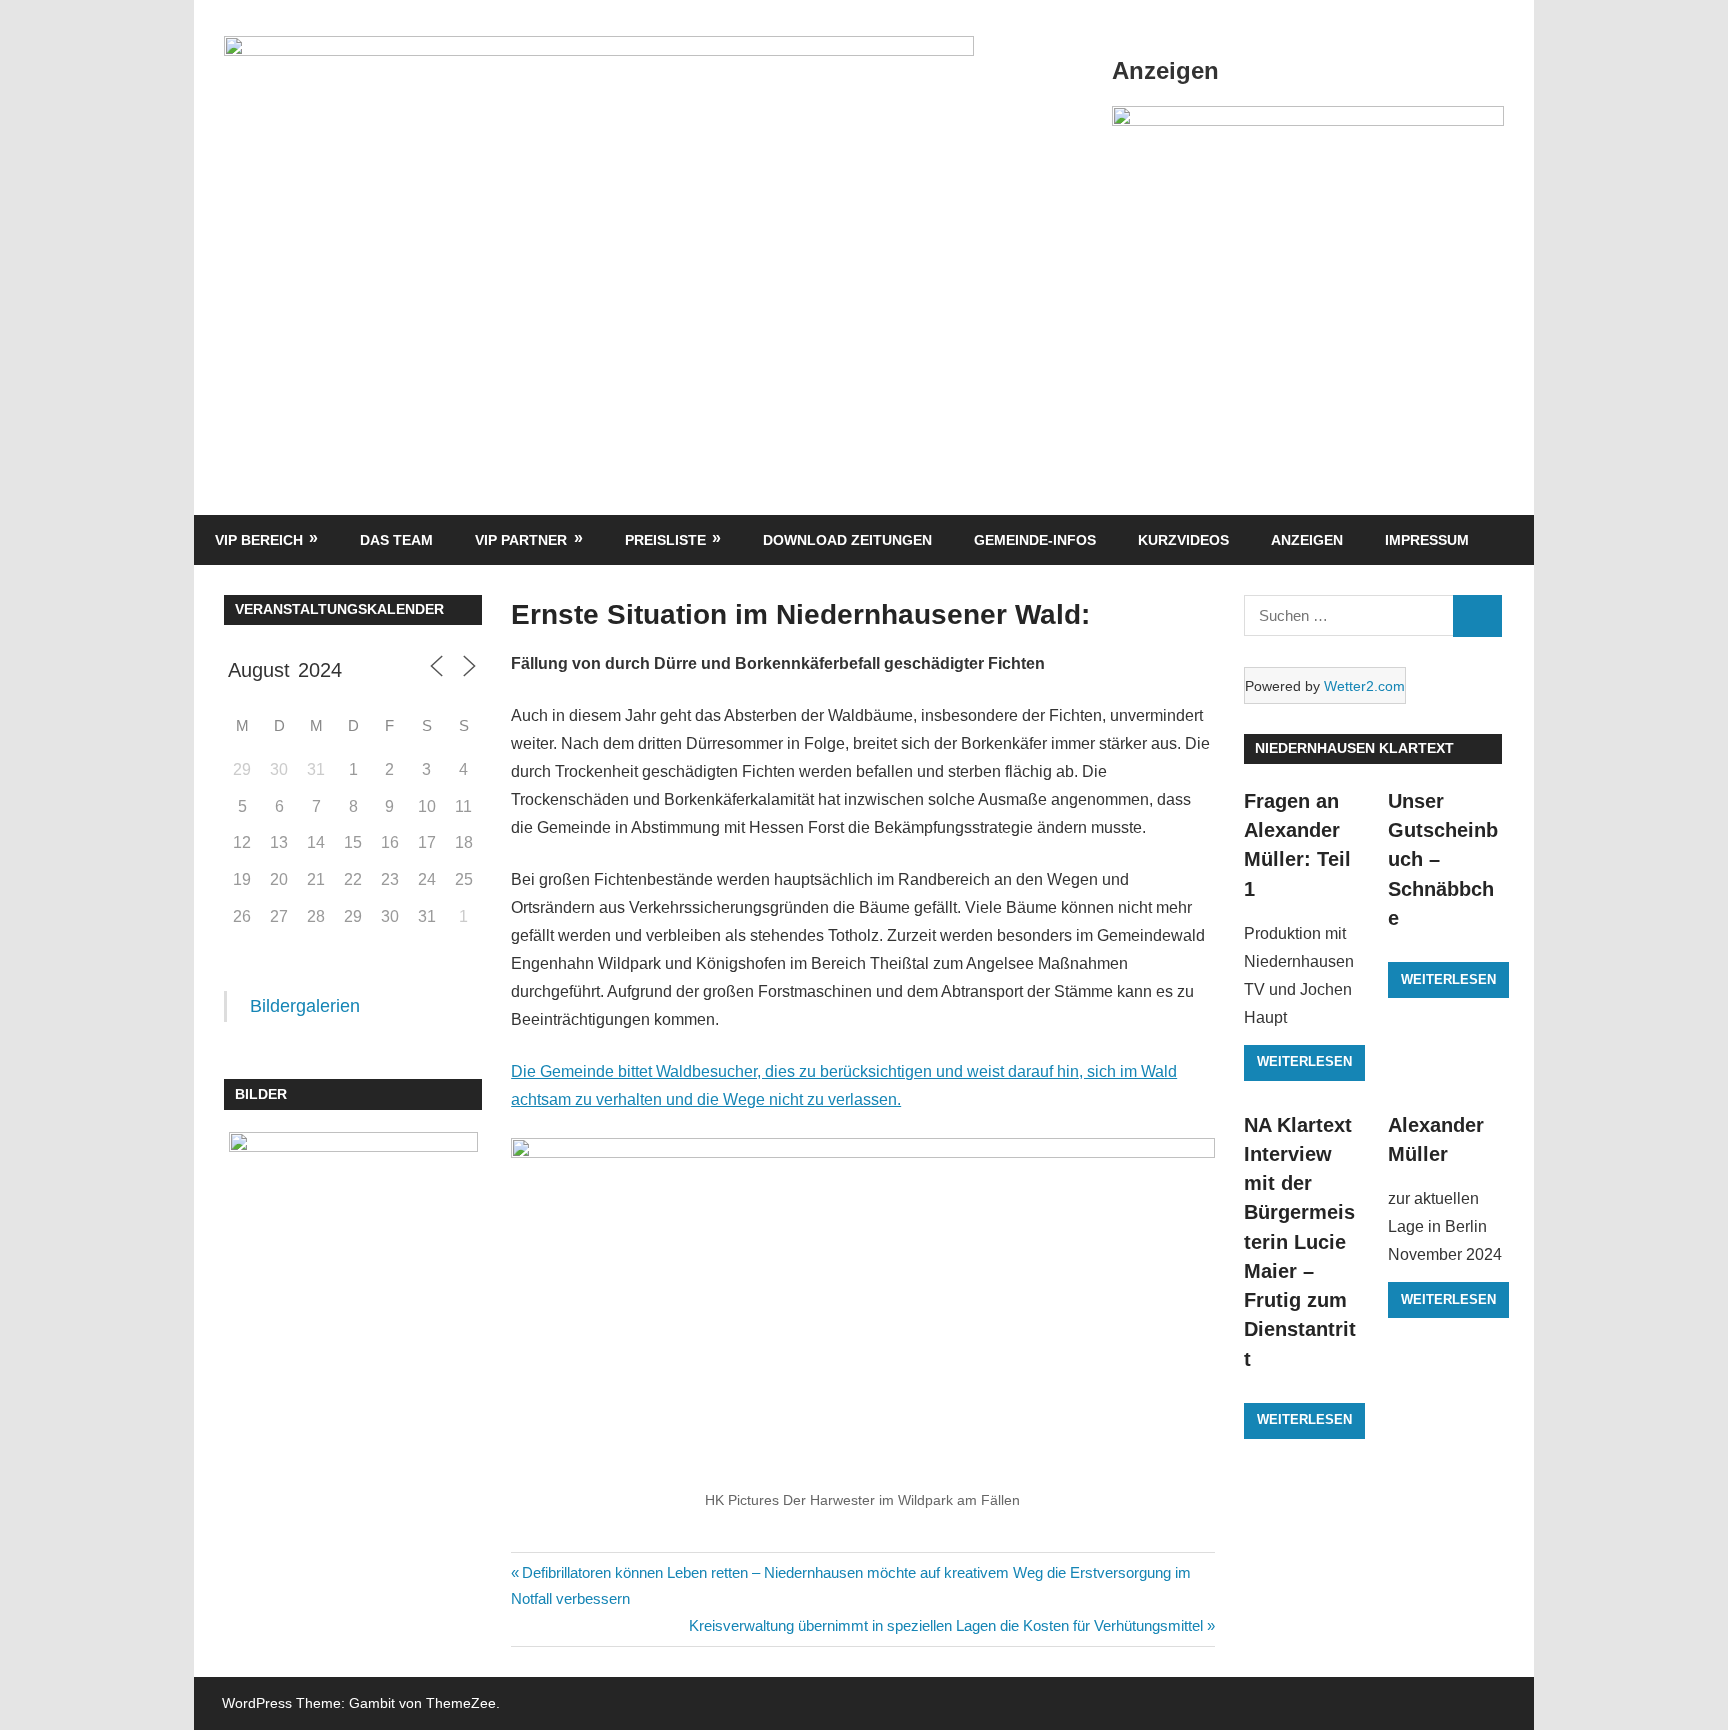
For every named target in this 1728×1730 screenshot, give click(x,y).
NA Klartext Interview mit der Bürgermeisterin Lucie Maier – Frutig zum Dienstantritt (1300, 1242)
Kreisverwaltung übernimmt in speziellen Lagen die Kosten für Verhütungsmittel (946, 1625)
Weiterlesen (1304, 1061)
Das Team (396, 540)
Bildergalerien (305, 1006)
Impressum (1427, 540)
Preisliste (665, 540)
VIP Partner (521, 540)
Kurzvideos (1183, 540)
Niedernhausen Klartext (1354, 748)
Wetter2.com (1364, 686)
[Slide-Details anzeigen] (1308, 120)
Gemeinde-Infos (1035, 540)
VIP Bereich (259, 540)
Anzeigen (1307, 540)
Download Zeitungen (847, 540)
